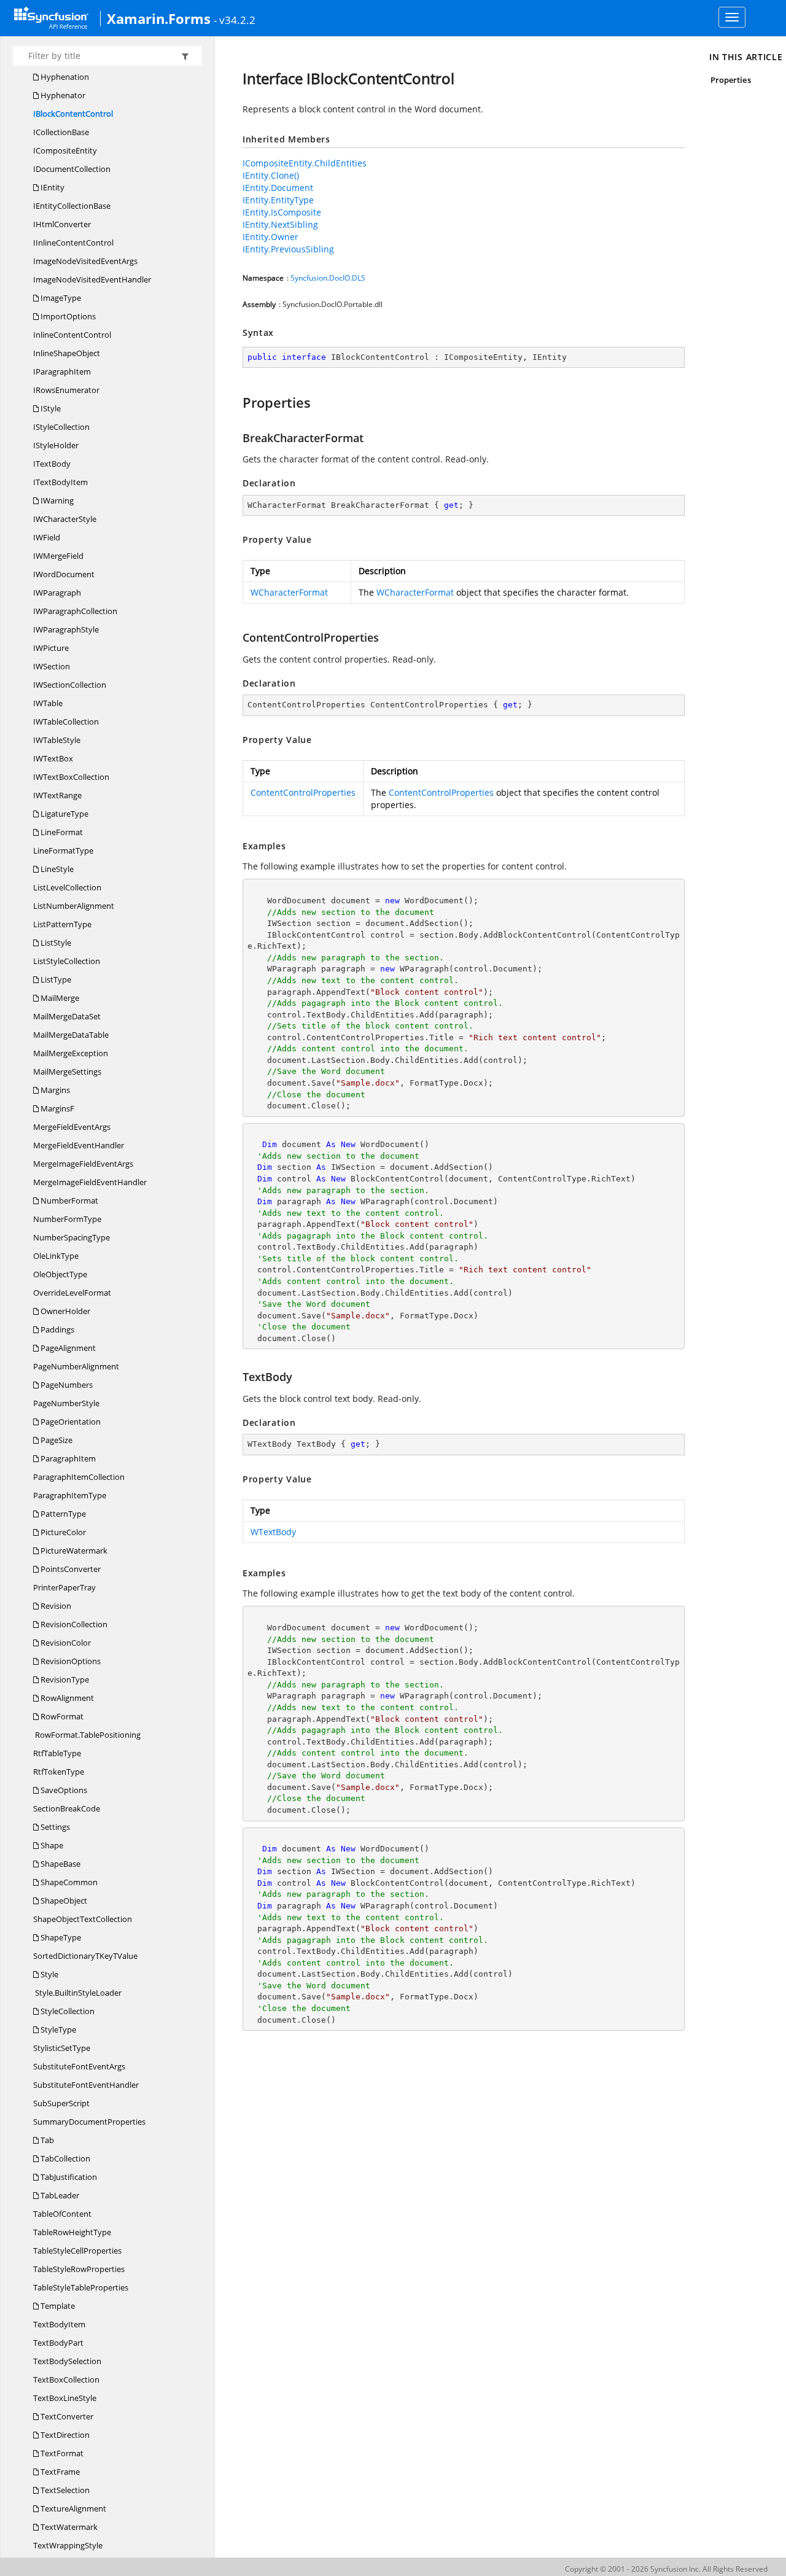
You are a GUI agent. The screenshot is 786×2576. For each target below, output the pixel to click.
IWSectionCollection (70, 685)
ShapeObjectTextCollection (83, 1919)
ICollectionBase (61, 132)
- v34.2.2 (235, 20)
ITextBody (52, 464)
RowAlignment (66, 1698)
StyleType (57, 2029)
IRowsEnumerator (66, 390)
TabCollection (64, 2158)
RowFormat (61, 1716)
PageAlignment (67, 1348)
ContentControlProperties (303, 792)
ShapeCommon (68, 1882)
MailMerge (59, 998)
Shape (51, 1845)
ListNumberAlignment (74, 906)
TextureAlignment (72, 2508)
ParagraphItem (67, 1458)
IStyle (50, 408)
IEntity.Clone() (271, 175)
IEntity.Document (278, 188)
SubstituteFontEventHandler (86, 2085)
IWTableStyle (57, 740)
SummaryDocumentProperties (89, 2122)
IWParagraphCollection (75, 611)
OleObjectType (60, 1274)
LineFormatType (63, 850)
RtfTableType (57, 1753)
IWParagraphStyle (66, 629)
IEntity (52, 187)
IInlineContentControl (73, 243)
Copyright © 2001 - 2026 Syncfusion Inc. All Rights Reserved (666, 2569)
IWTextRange (57, 795)
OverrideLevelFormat (72, 1293)
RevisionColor (65, 1643)
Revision (55, 1606)
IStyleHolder (56, 445)
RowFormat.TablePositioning (87, 1735)
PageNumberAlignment (76, 1366)
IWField (47, 537)
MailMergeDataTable (71, 1035)
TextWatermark (68, 2527)
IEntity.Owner (270, 237)
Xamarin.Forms (159, 18)
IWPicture (51, 648)
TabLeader (59, 2195)
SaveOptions (63, 1790)
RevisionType (64, 1679)
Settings (54, 1827)
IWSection (52, 666)
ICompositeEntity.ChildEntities (305, 163)
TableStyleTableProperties (81, 2287)
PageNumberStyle (66, 1403)
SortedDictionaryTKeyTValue (85, 1956)
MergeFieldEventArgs (72, 1127)
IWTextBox (53, 758)
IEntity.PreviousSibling (288, 249)
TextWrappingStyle (68, 2545)
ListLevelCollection (67, 887)
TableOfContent (62, 2214)
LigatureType (64, 814)
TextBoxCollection (66, 2379)
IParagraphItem (62, 372)
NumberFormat (68, 1200)
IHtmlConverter (62, 224)
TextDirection (64, 2435)
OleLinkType (56, 1256)
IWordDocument (64, 574)
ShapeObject (63, 1901)
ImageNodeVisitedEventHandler (92, 279)
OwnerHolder (64, 1311)
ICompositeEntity (65, 150)
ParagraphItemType (70, 1495)
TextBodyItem (59, 2324)
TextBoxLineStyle (65, 2398)
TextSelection (64, 2490)
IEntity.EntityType (278, 200)
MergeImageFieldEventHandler (90, 1182)
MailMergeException (71, 1053)
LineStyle (56, 869)
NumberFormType (67, 1219)
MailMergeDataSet (67, 1016)
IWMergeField (58, 556)
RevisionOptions (70, 1661)
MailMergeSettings (67, 1072)
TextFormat (61, 2453)
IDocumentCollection (72, 169)
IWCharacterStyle (65, 519)
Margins (54, 1090)
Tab (46, 2140)
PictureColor (62, 1532)
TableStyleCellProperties (77, 2251)
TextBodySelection (67, 2361)
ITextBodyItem (60, 482)
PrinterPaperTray (64, 1587)
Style (49, 1974)
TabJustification (68, 2177)
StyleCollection (67, 2011)
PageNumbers (66, 1385)
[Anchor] (237, 402)
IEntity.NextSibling (280, 224)
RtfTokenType (59, 1772)
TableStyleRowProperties (79, 2269)
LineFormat (61, 832)
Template (57, 2306)
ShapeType (60, 1937)
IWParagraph (57, 593)
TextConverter (66, 2416)
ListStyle (55, 943)
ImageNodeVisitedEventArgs (85, 261)
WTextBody (273, 1532)
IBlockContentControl (73, 114)
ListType (55, 979)
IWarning (56, 500)
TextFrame (59, 2472)
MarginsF (56, 1108)
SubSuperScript (61, 2103)
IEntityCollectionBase (72, 206)
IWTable (48, 703)
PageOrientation (70, 1422)
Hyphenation (64, 77)
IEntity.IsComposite (282, 212)
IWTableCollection (66, 722)
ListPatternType (62, 924)
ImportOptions (67, 316)
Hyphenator (62, 95)
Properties (731, 80)
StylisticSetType (62, 2048)
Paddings (56, 1329)
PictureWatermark (73, 1551)
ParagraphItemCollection (79, 1477)
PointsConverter (70, 1569)
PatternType (62, 1514)
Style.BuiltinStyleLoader (77, 1993)
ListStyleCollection (67, 961)
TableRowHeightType (72, 2232)
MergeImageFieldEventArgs (83, 1164)
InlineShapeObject (67, 353)
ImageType (60, 298)
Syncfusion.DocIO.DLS (328, 278)
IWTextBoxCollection (71, 777)
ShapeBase (60, 1864)
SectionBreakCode (67, 1808)
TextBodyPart (58, 2343)
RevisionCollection (73, 1624)
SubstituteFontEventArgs (79, 2066)
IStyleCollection (61, 427)
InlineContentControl (72, 335)
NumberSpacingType (72, 1237)
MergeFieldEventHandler (79, 1145)
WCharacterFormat (289, 592)
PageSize (56, 1440)
